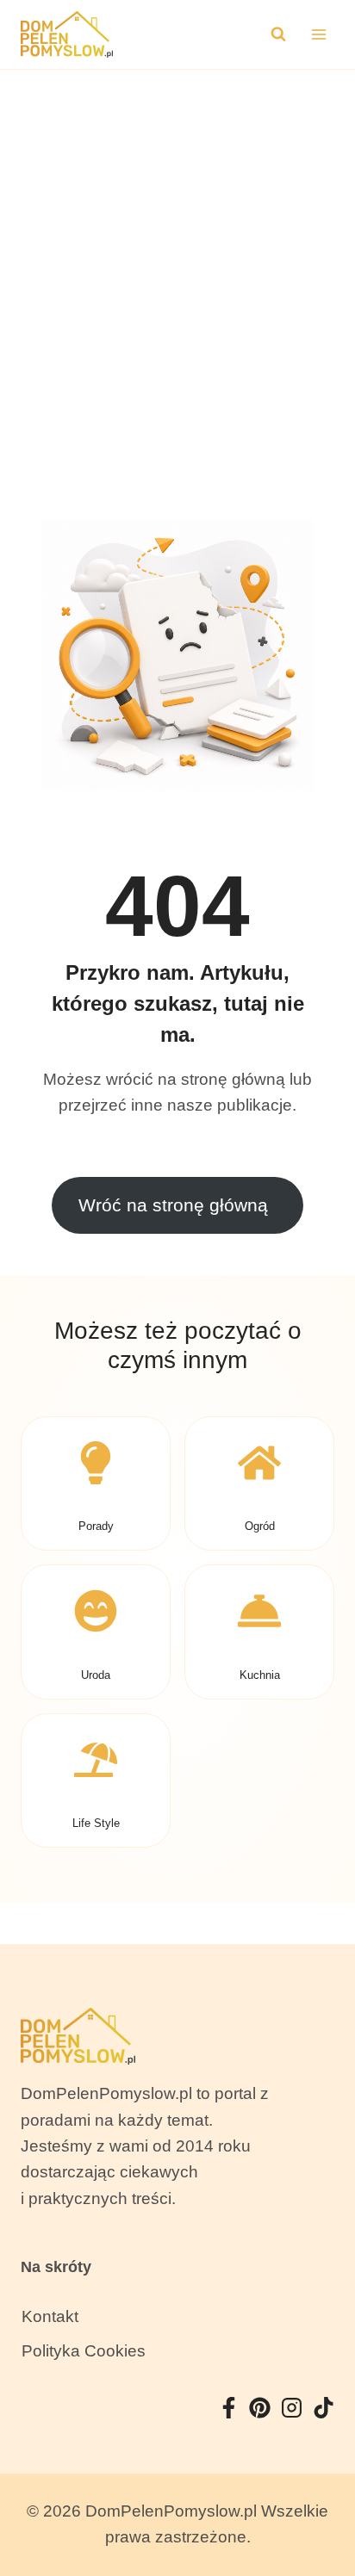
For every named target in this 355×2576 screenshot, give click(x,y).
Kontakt (50, 2316)
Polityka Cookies (84, 2351)
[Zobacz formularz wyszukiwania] (278, 34)
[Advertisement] (177, 256)
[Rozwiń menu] (318, 34)
